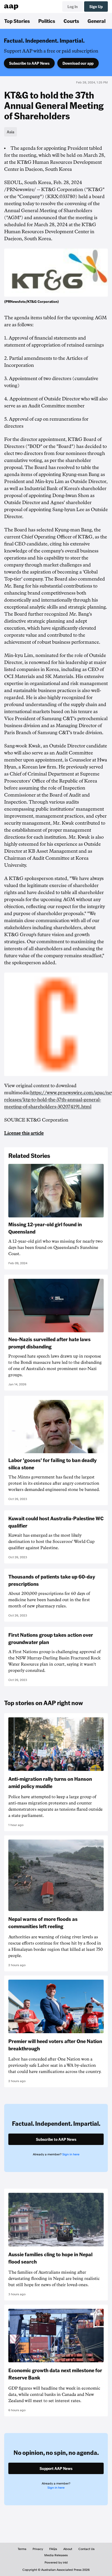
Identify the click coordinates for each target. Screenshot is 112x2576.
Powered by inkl (56, 2562)
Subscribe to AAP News (29, 63)
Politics (47, 21)
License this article (24, 1133)
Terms (22, 2549)
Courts (71, 21)
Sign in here (71, 2154)
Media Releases (56, 2555)
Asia (11, 132)
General (97, 21)
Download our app (78, 63)
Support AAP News (56, 2468)
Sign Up (96, 6)
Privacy (38, 2549)
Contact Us (86, 2549)
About (68, 2549)
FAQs (53, 2549)
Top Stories (17, 21)
